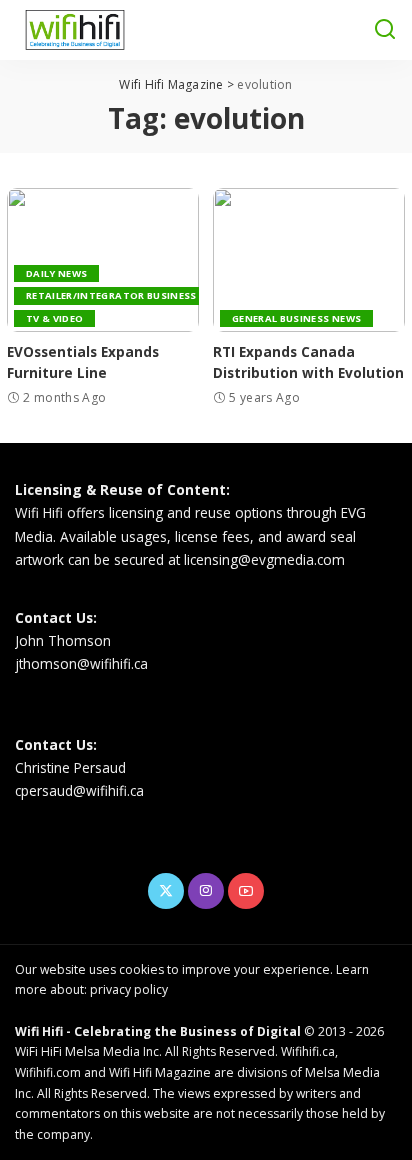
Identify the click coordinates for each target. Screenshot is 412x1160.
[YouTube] (246, 891)
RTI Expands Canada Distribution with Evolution (308, 361)
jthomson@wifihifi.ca (81, 663)
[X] (166, 891)
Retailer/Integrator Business (111, 295)
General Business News (296, 318)
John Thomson (63, 640)
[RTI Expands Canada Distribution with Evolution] (309, 260)
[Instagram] (206, 891)
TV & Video (54, 318)
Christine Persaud (70, 767)
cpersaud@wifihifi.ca (79, 790)
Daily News (56, 273)
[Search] (385, 30)
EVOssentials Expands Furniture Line (83, 361)
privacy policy (129, 989)
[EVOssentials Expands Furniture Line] (103, 260)
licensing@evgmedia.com (264, 559)
